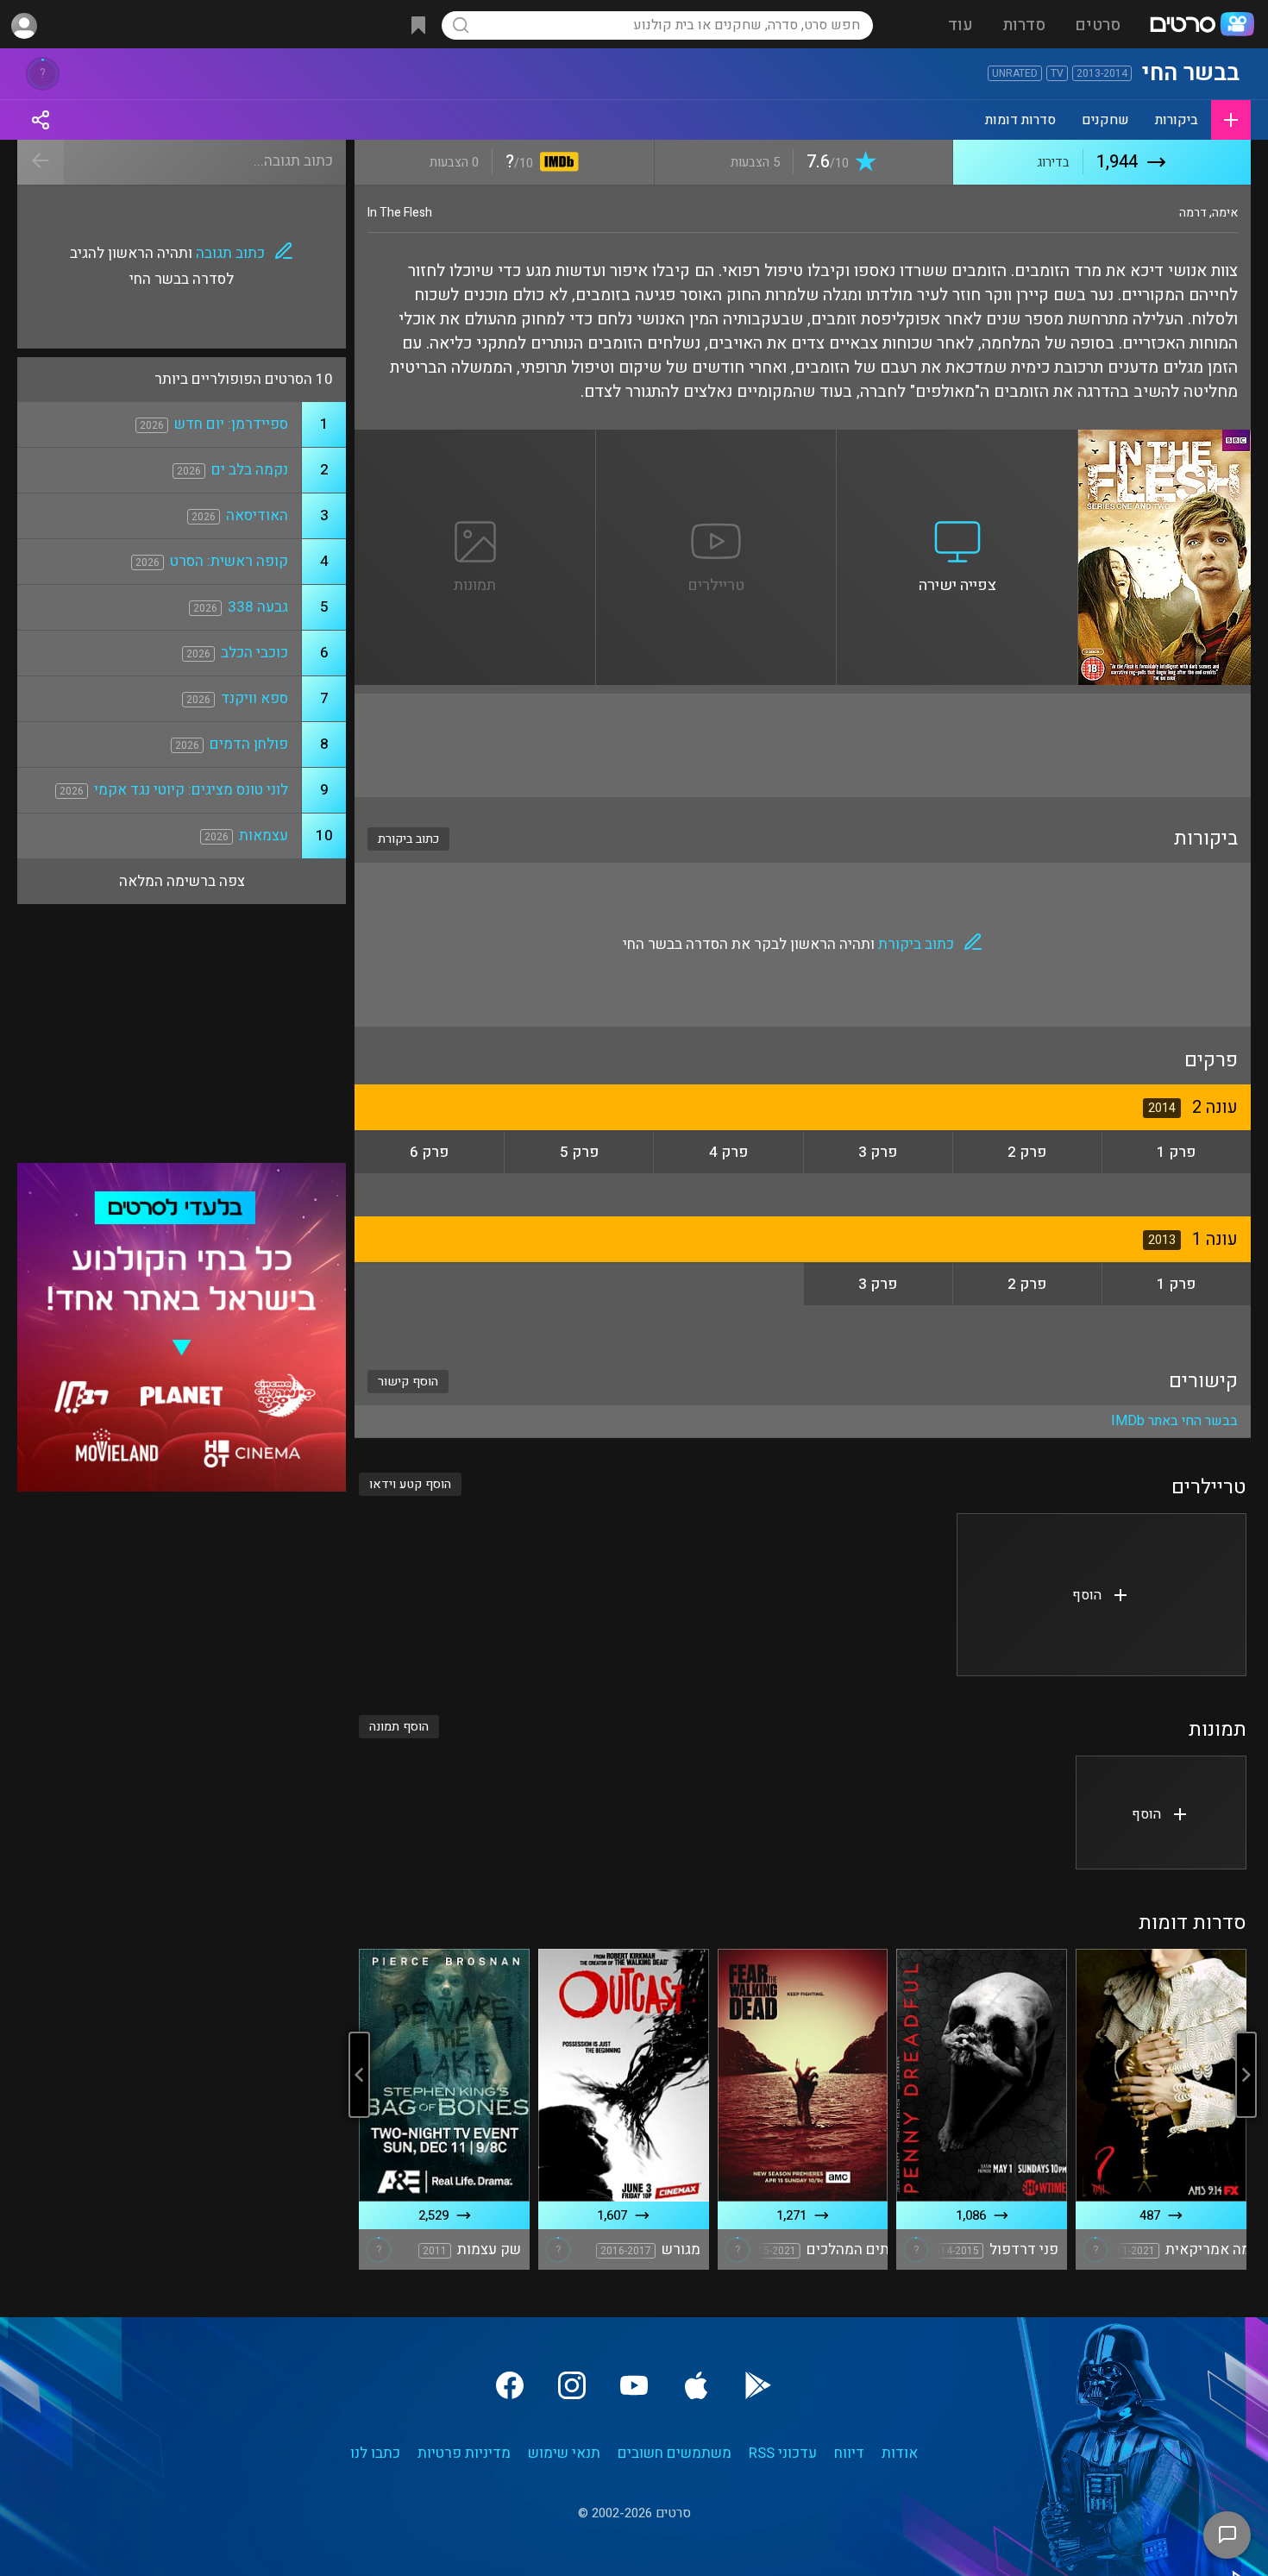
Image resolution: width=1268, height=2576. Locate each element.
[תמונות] (475, 440)
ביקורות (1177, 120)
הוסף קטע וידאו (410, 1484)
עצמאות (264, 836)
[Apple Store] (696, 2385)
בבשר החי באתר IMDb (1174, 1421)
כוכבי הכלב (254, 653)
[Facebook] (510, 2385)
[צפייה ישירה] (957, 440)
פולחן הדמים (249, 744)
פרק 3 (878, 1152)
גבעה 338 (258, 607)
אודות (900, 2453)
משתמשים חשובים (675, 2453)
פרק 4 (728, 1152)
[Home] (1202, 26)
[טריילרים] (717, 440)
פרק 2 (1027, 1152)
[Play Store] (758, 2385)
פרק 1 (1176, 1152)
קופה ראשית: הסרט (229, 561)
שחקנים (1105, 120)
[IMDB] (556, 163)
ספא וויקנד (254, 698)
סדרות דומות (1020, 120)
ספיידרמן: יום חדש (231, 424)
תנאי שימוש (564, 2453)
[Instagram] (572, 2385)
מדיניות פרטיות (464, 2453)
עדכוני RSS (783, 2453)
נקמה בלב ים (250, 470)
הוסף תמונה (399, 1727)
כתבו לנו (375, 2453)
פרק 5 (579, 1152)
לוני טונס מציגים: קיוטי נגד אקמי (191, 790)
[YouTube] (634, 2385)
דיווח (849, 2453)
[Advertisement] (803, 745)
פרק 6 (429, 1152)
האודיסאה (257, 515)
